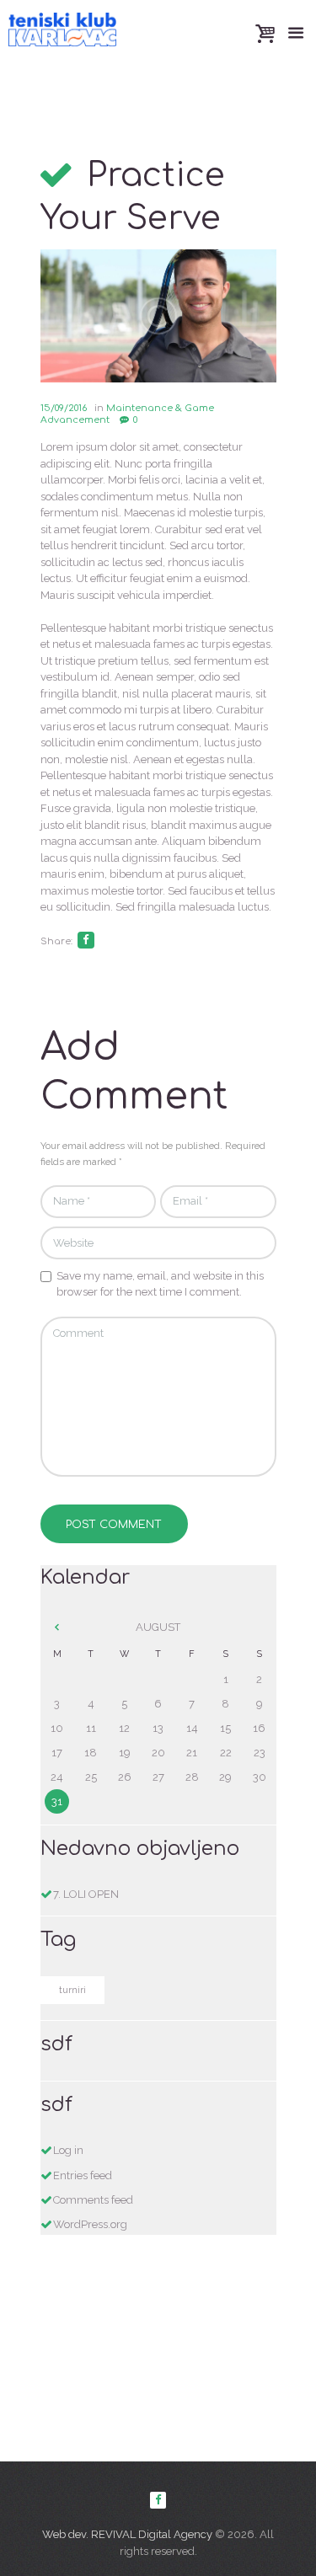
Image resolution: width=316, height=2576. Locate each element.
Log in (68, 2150)
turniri (72, 1990)
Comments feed (93, 2200)
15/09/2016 (64, 408)
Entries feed (83, 2175)
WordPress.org (90, 2224)
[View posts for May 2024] (57, 1627)
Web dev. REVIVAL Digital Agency (127, 2534)
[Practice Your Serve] (158, 316)
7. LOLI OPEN (86, 1894)
